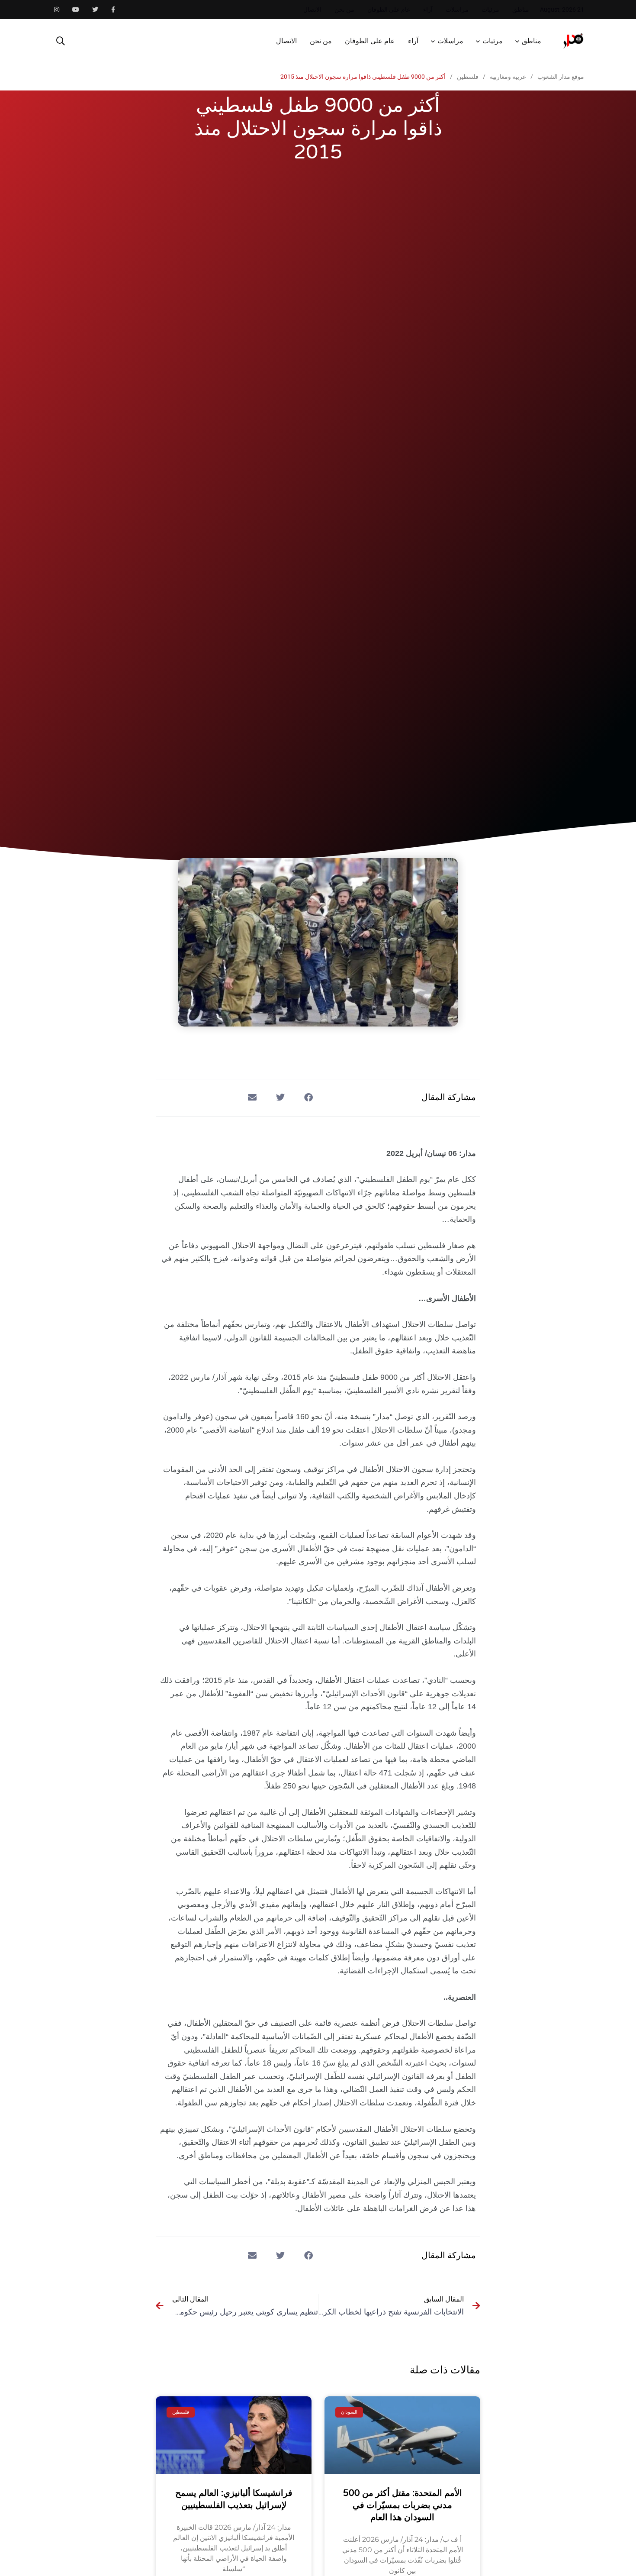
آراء (428, 10)
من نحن (344, 10)
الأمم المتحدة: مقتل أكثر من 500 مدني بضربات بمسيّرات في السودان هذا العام (403, 2505)
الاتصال (312, 10)
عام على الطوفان (389, 10)
